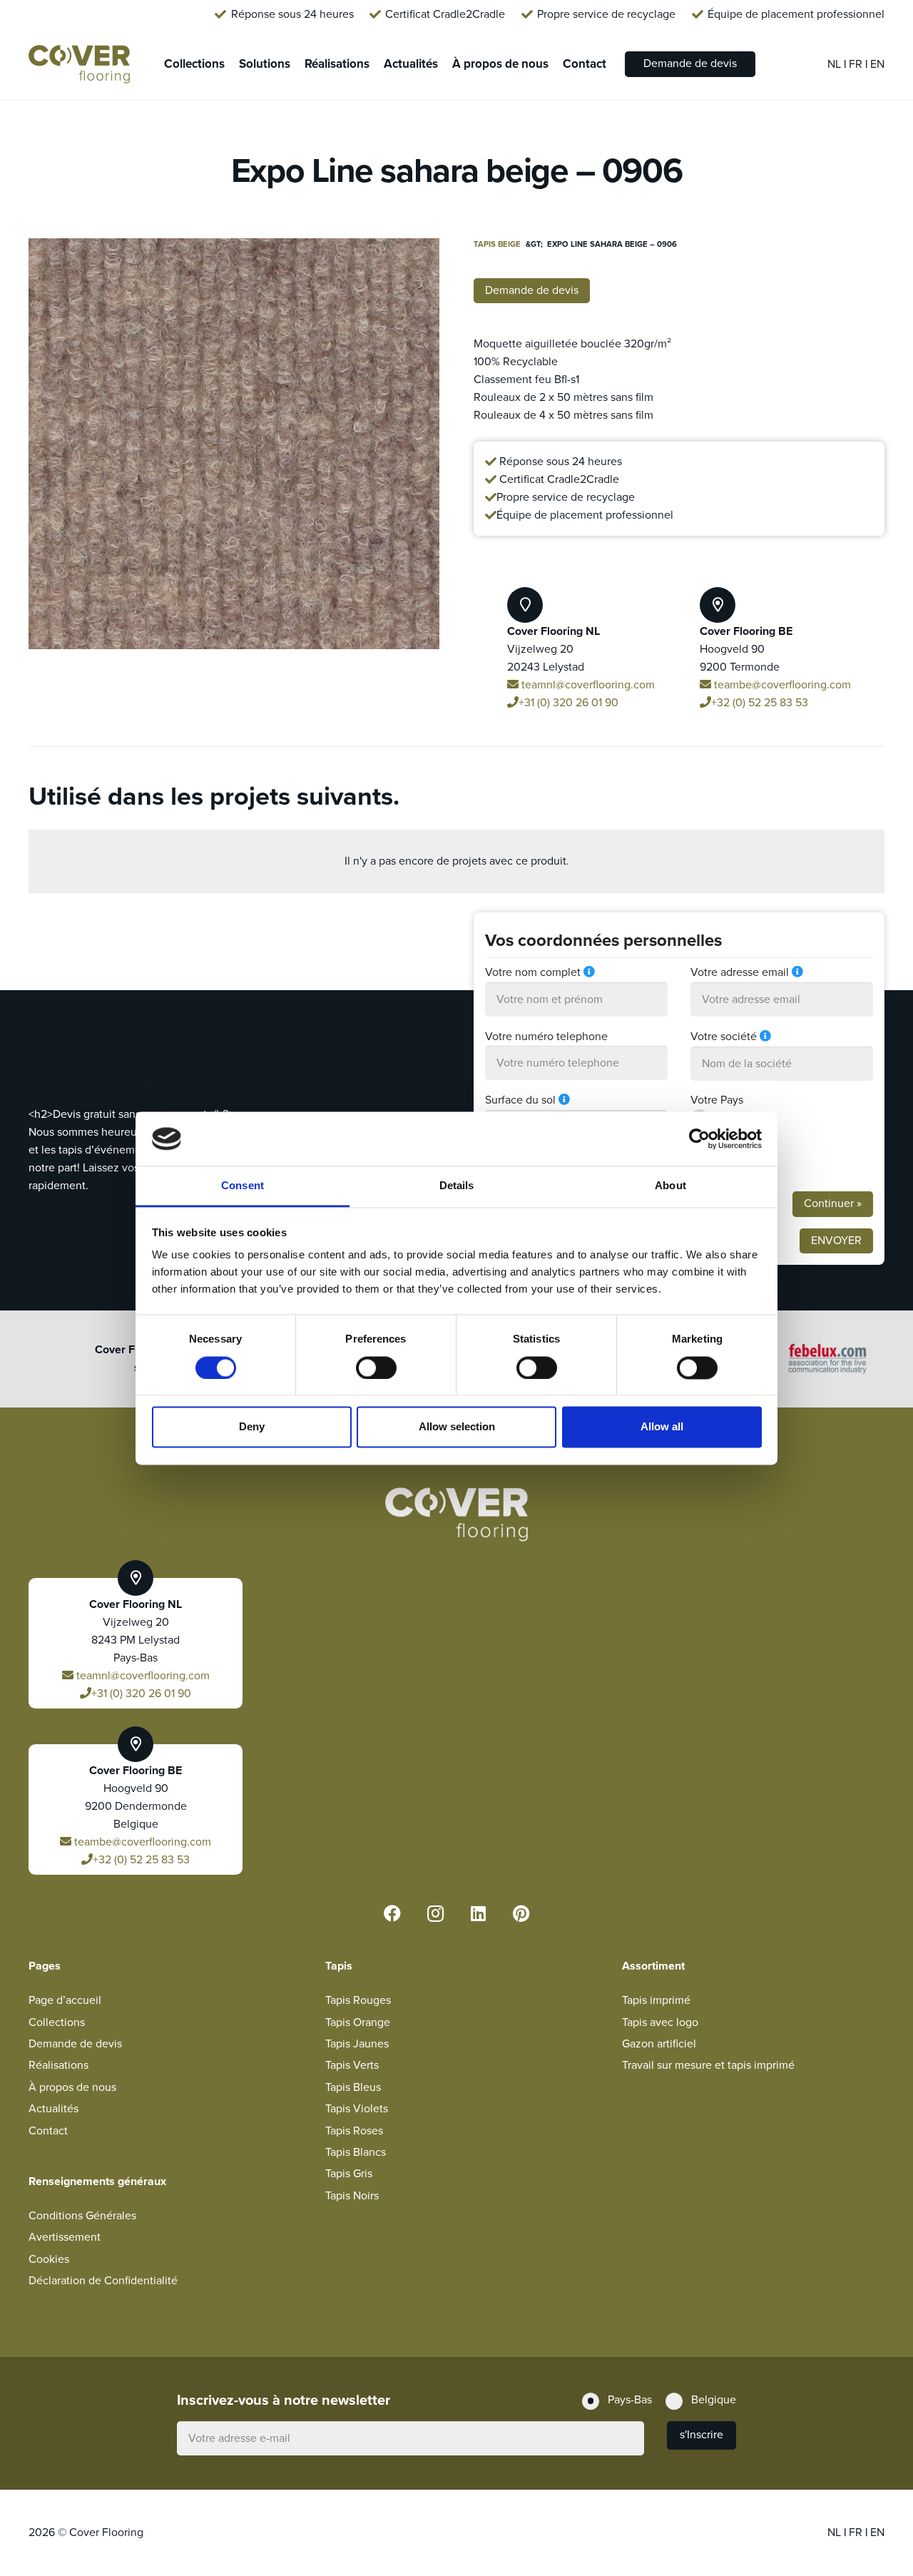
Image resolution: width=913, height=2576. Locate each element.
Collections (57, 2022)
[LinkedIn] (478, 1913)
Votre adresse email (740, 972)
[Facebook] (392, 1913)
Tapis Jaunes (357, 2044)
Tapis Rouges (358, 2000)
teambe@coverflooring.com (781, 685)
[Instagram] (435, 1913)
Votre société (724, 1037)
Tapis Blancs (356, 2152)
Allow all (662, 1427)
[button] (417, 261)
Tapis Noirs (352, 2196)
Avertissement (65, 2237)
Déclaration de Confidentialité (103, 2281)
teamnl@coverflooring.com (587, 685)
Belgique (738, 1141)
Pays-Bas (738, 1118)
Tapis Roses (354, 2131)
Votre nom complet (533, 972)
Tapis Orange (358, 2022)
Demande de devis (75, 2044)
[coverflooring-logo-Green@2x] (79, 65)
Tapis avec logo (660, 2022)
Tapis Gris (349, 2174)
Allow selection (457, 1427)
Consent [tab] (243, 1186)
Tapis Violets (357, 2109)
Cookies (49, 2259)
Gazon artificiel (659, 2044)
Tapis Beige (497, 244)
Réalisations (58, 2065)
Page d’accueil (65, 2000)
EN (877, 64)
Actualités (53, 2109)
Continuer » (833, 1203)
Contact (48, 2131)
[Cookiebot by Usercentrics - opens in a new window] (699, 1139)
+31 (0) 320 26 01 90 (568, 703)
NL (836, 64)
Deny (252, 1427)
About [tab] (670, 1186)
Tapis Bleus (353, 2087)
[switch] (376, 1368)
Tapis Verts (352, 2065)
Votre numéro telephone (546, 1037)
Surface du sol (520, 1100)
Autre (729, 1165)
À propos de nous (72, 2087)
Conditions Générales (82, 2216)
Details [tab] (457, 1186)
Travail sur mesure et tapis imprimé (708, 2065)
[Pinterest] (521, 1913)
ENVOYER (836, 1241)
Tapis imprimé (656, 2000)
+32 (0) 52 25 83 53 (760, 703)
